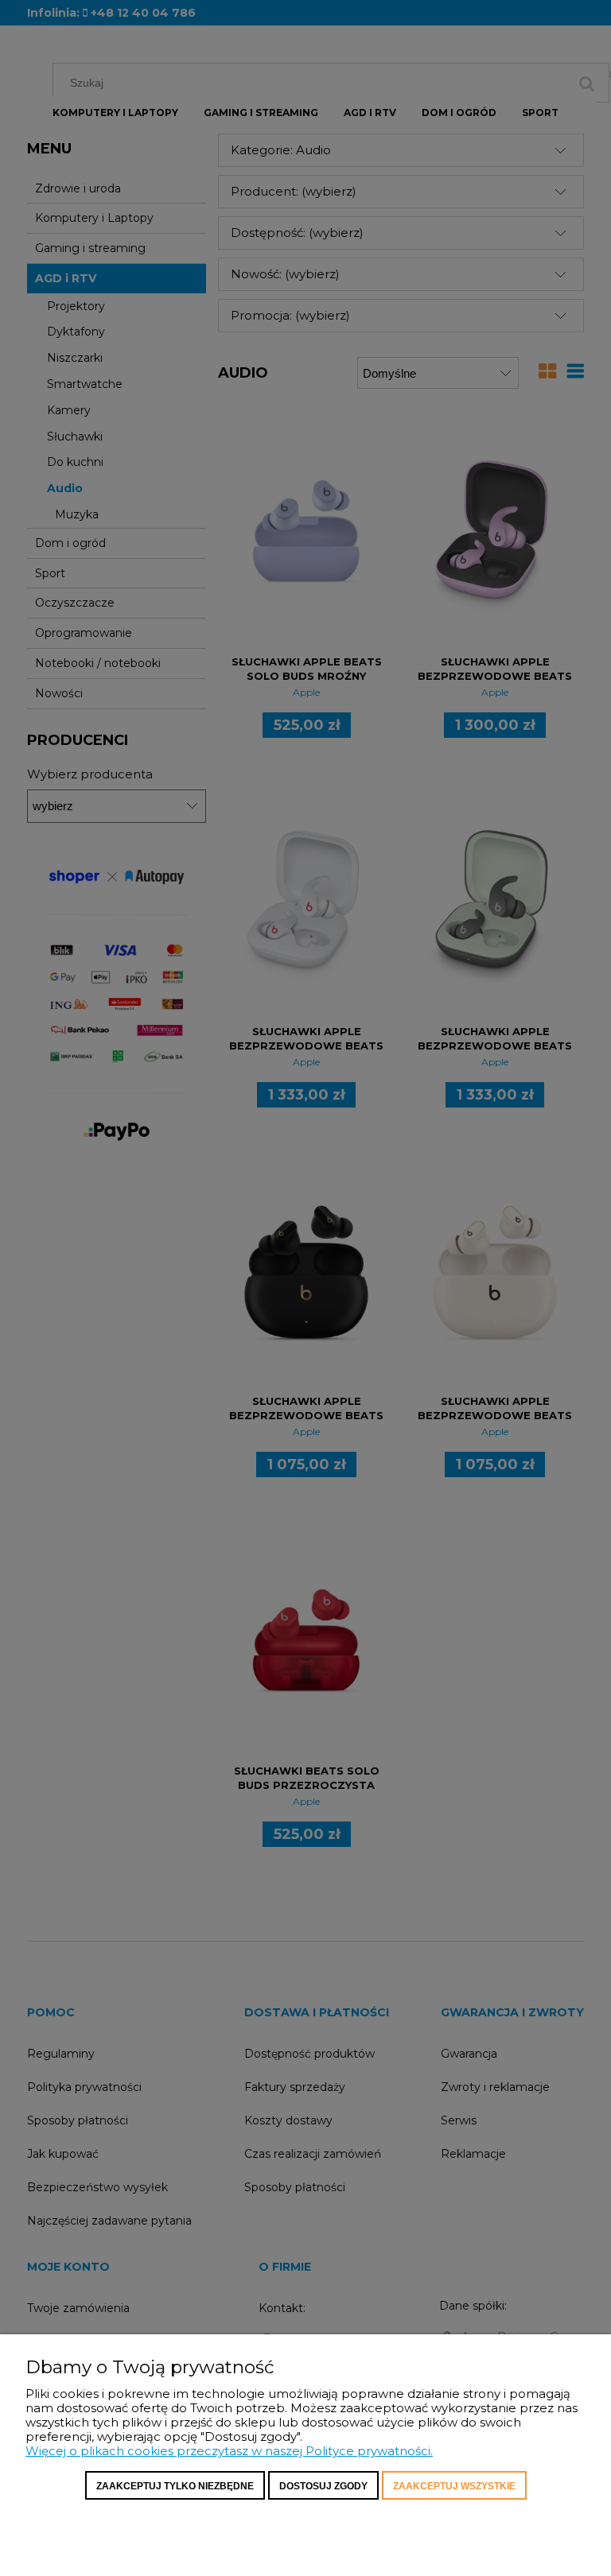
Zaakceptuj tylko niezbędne (175, 2486)
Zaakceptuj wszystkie (454, 2486)
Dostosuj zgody (323, 2486)
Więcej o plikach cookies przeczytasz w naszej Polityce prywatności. (229, 2451)
